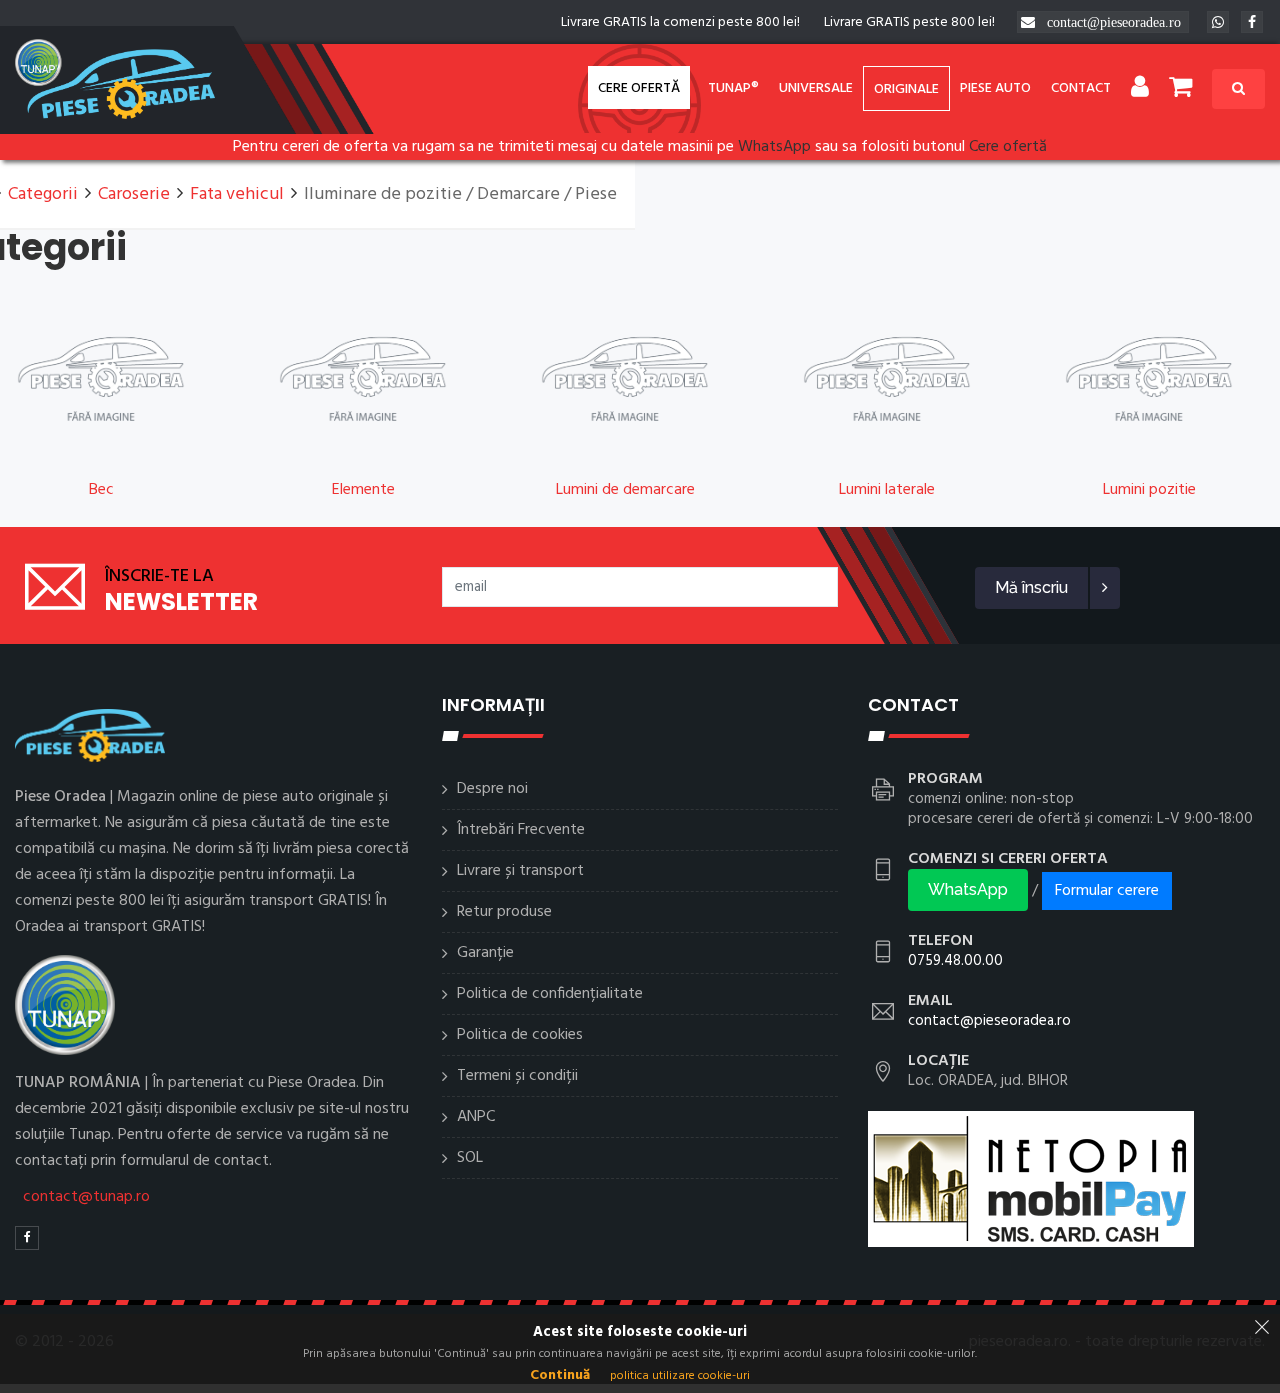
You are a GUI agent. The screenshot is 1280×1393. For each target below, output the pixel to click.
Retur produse (504, 912)
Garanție (485, 953)
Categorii (43, 194)
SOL (470, 1158)
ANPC (476, 1117)
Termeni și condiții (517, 1076)
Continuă (560, 1375)
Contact (1081, 88)
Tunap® (733, 88)
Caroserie (134, 194)
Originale (906, 89)
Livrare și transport (520, 871)
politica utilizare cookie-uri (680, 1376)
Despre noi (492, 789)
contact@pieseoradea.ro (1114, 22)
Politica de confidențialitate (550, 994)
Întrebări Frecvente (521, 830)
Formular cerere (1107, 891)
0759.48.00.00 (955, 961)
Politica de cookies (520, 1035)
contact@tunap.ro (86, 1197)
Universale (816, 88)
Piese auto (995, 88)
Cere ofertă (639, 88)
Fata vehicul (237, 194)
